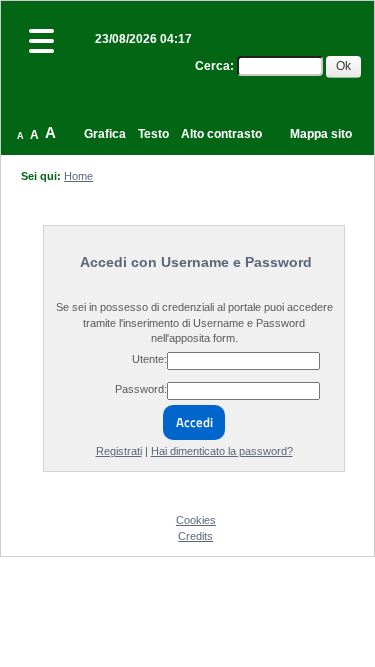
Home (78, 176)
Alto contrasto (221, 134)
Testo (153, 134)
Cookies (196, 520)
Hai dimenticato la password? (222, 451)
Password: (141, 389)
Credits (195, 536)
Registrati (119, 451)
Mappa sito (321, 134)
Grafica (105, 134)
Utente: (149, 359)
